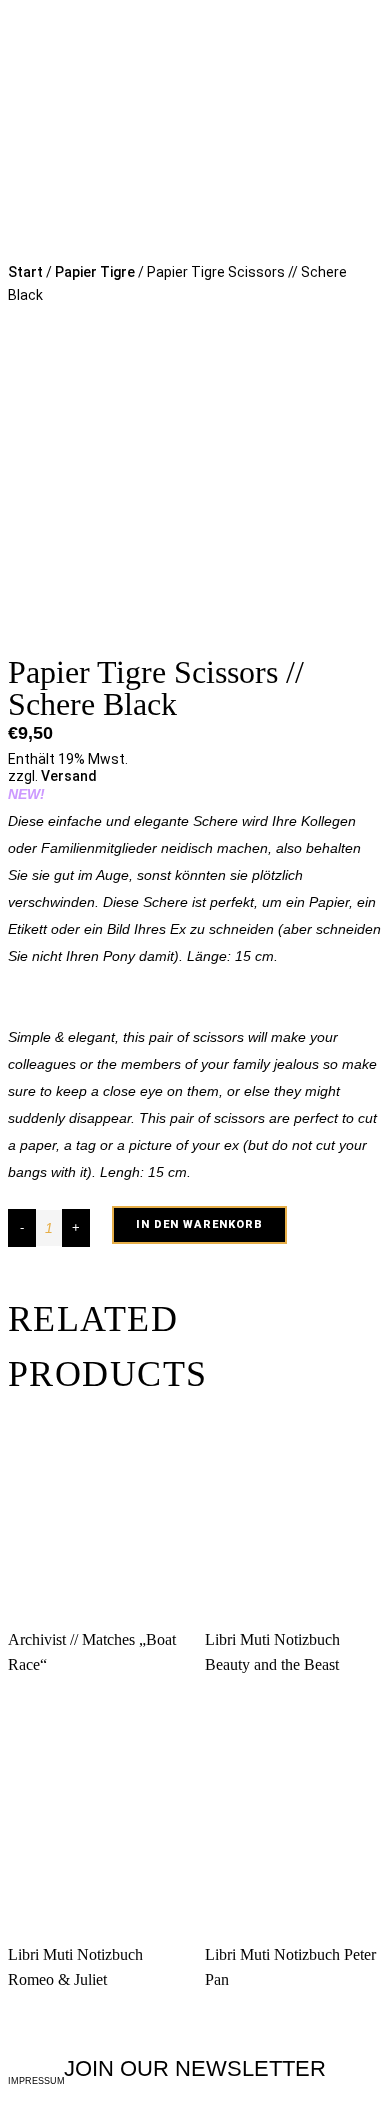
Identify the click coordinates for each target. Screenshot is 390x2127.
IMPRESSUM (36, 2081)
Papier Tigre (95, 272)
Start (25, 272)
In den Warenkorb (199, 1224)
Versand (69, 776)
